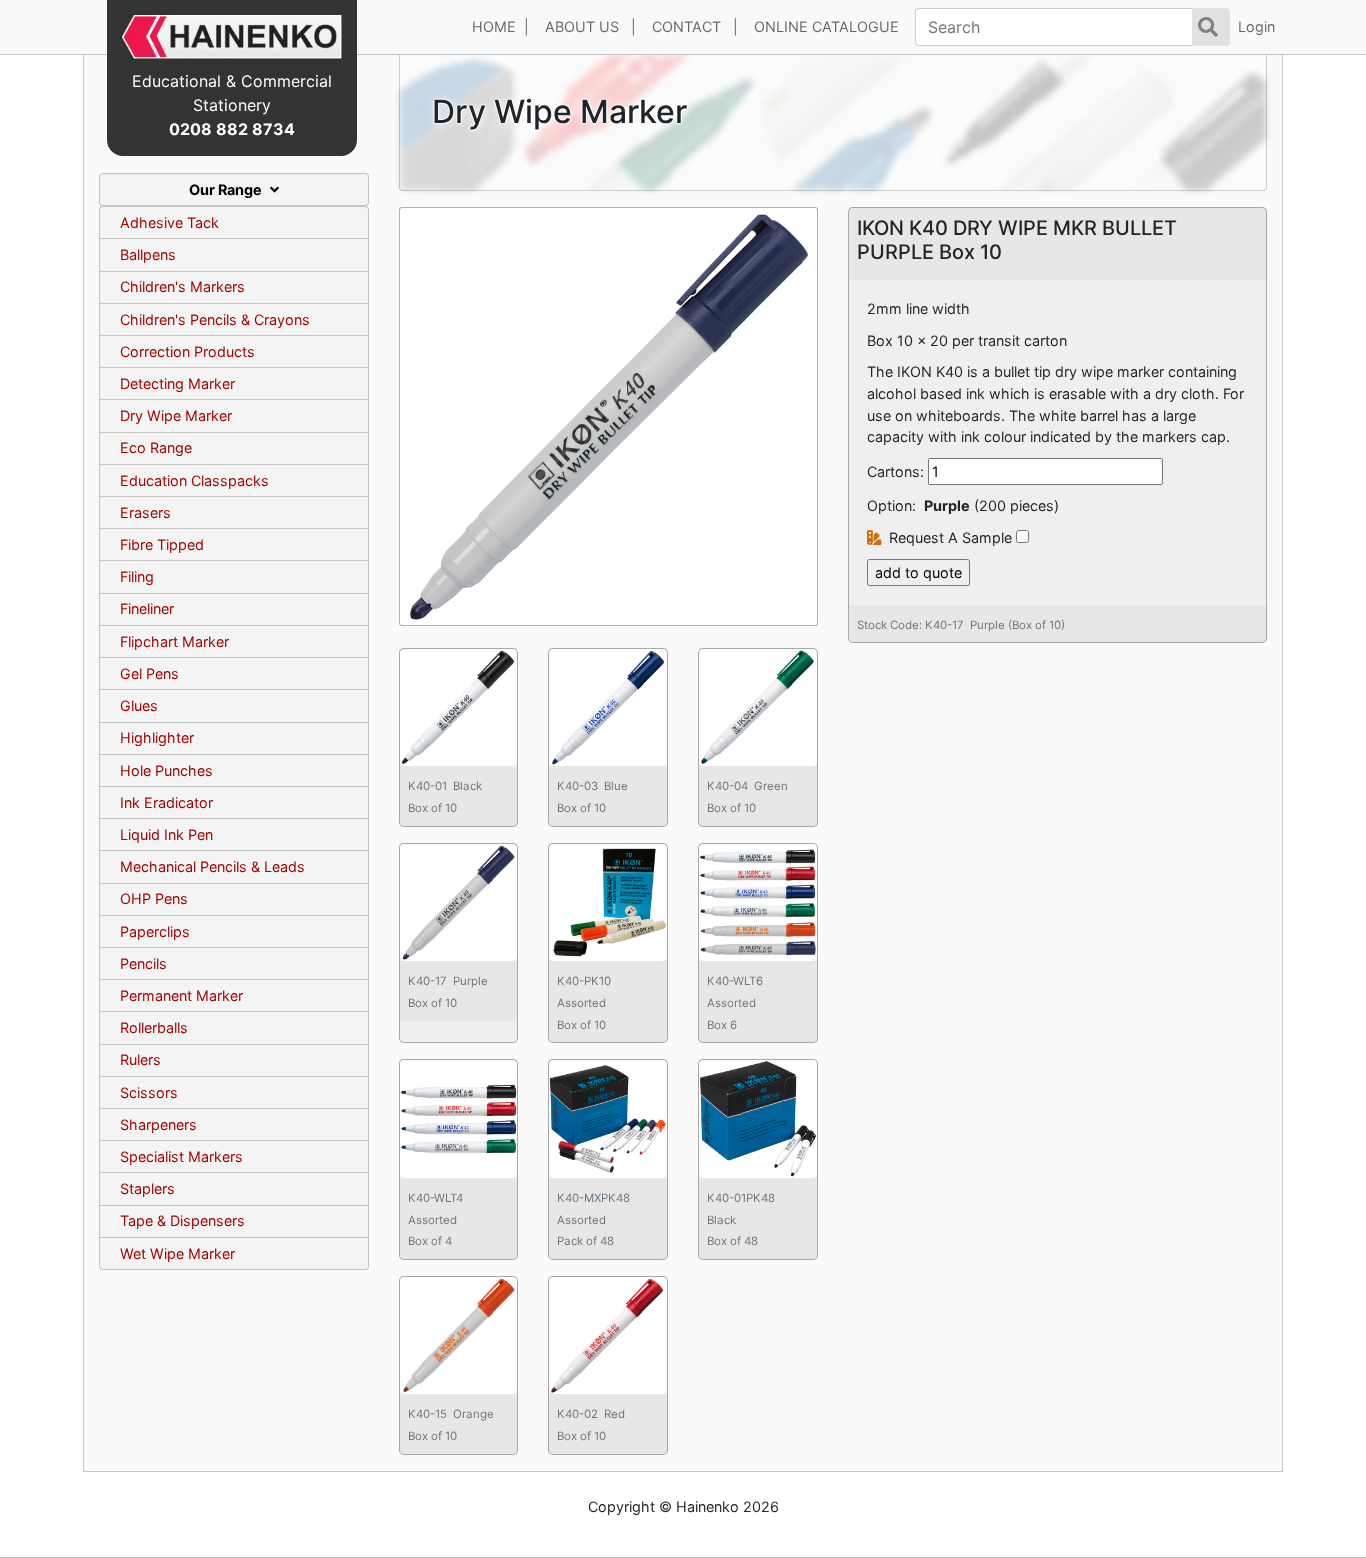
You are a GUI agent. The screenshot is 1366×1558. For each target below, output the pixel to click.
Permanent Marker (181, 995)
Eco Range (156, 447)
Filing (137, 576)
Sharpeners (158, 1124)
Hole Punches (166, 770)
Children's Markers (182, 286)
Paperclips (155, 931)
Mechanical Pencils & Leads (212, 866)
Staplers (147, 1188)
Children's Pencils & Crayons (215, 319)
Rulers (140, 1059)
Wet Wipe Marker (177, 1253)
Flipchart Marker (174, 641)
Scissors (149, 1092)
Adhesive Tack (169, 222)
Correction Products (187, 351)
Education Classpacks (194, 480)
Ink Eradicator (166, 802)
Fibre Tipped (162, 544)
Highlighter (157, 737)
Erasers (145, 512)
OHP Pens (154, 898)
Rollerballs (154, 1027)
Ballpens (148, 254)
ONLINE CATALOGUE (830, 26)
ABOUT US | (590, 26)
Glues (139, 705)
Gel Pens (149, 673)
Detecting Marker (177, 383)
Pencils (143, 963)
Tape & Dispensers (182, 1220)
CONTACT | (695, 26)
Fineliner (147, 608)
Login (1256, 26)
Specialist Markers (181, 1156)
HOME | (500, 26)
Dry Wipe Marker (176, 415)
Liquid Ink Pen (166, 834)
